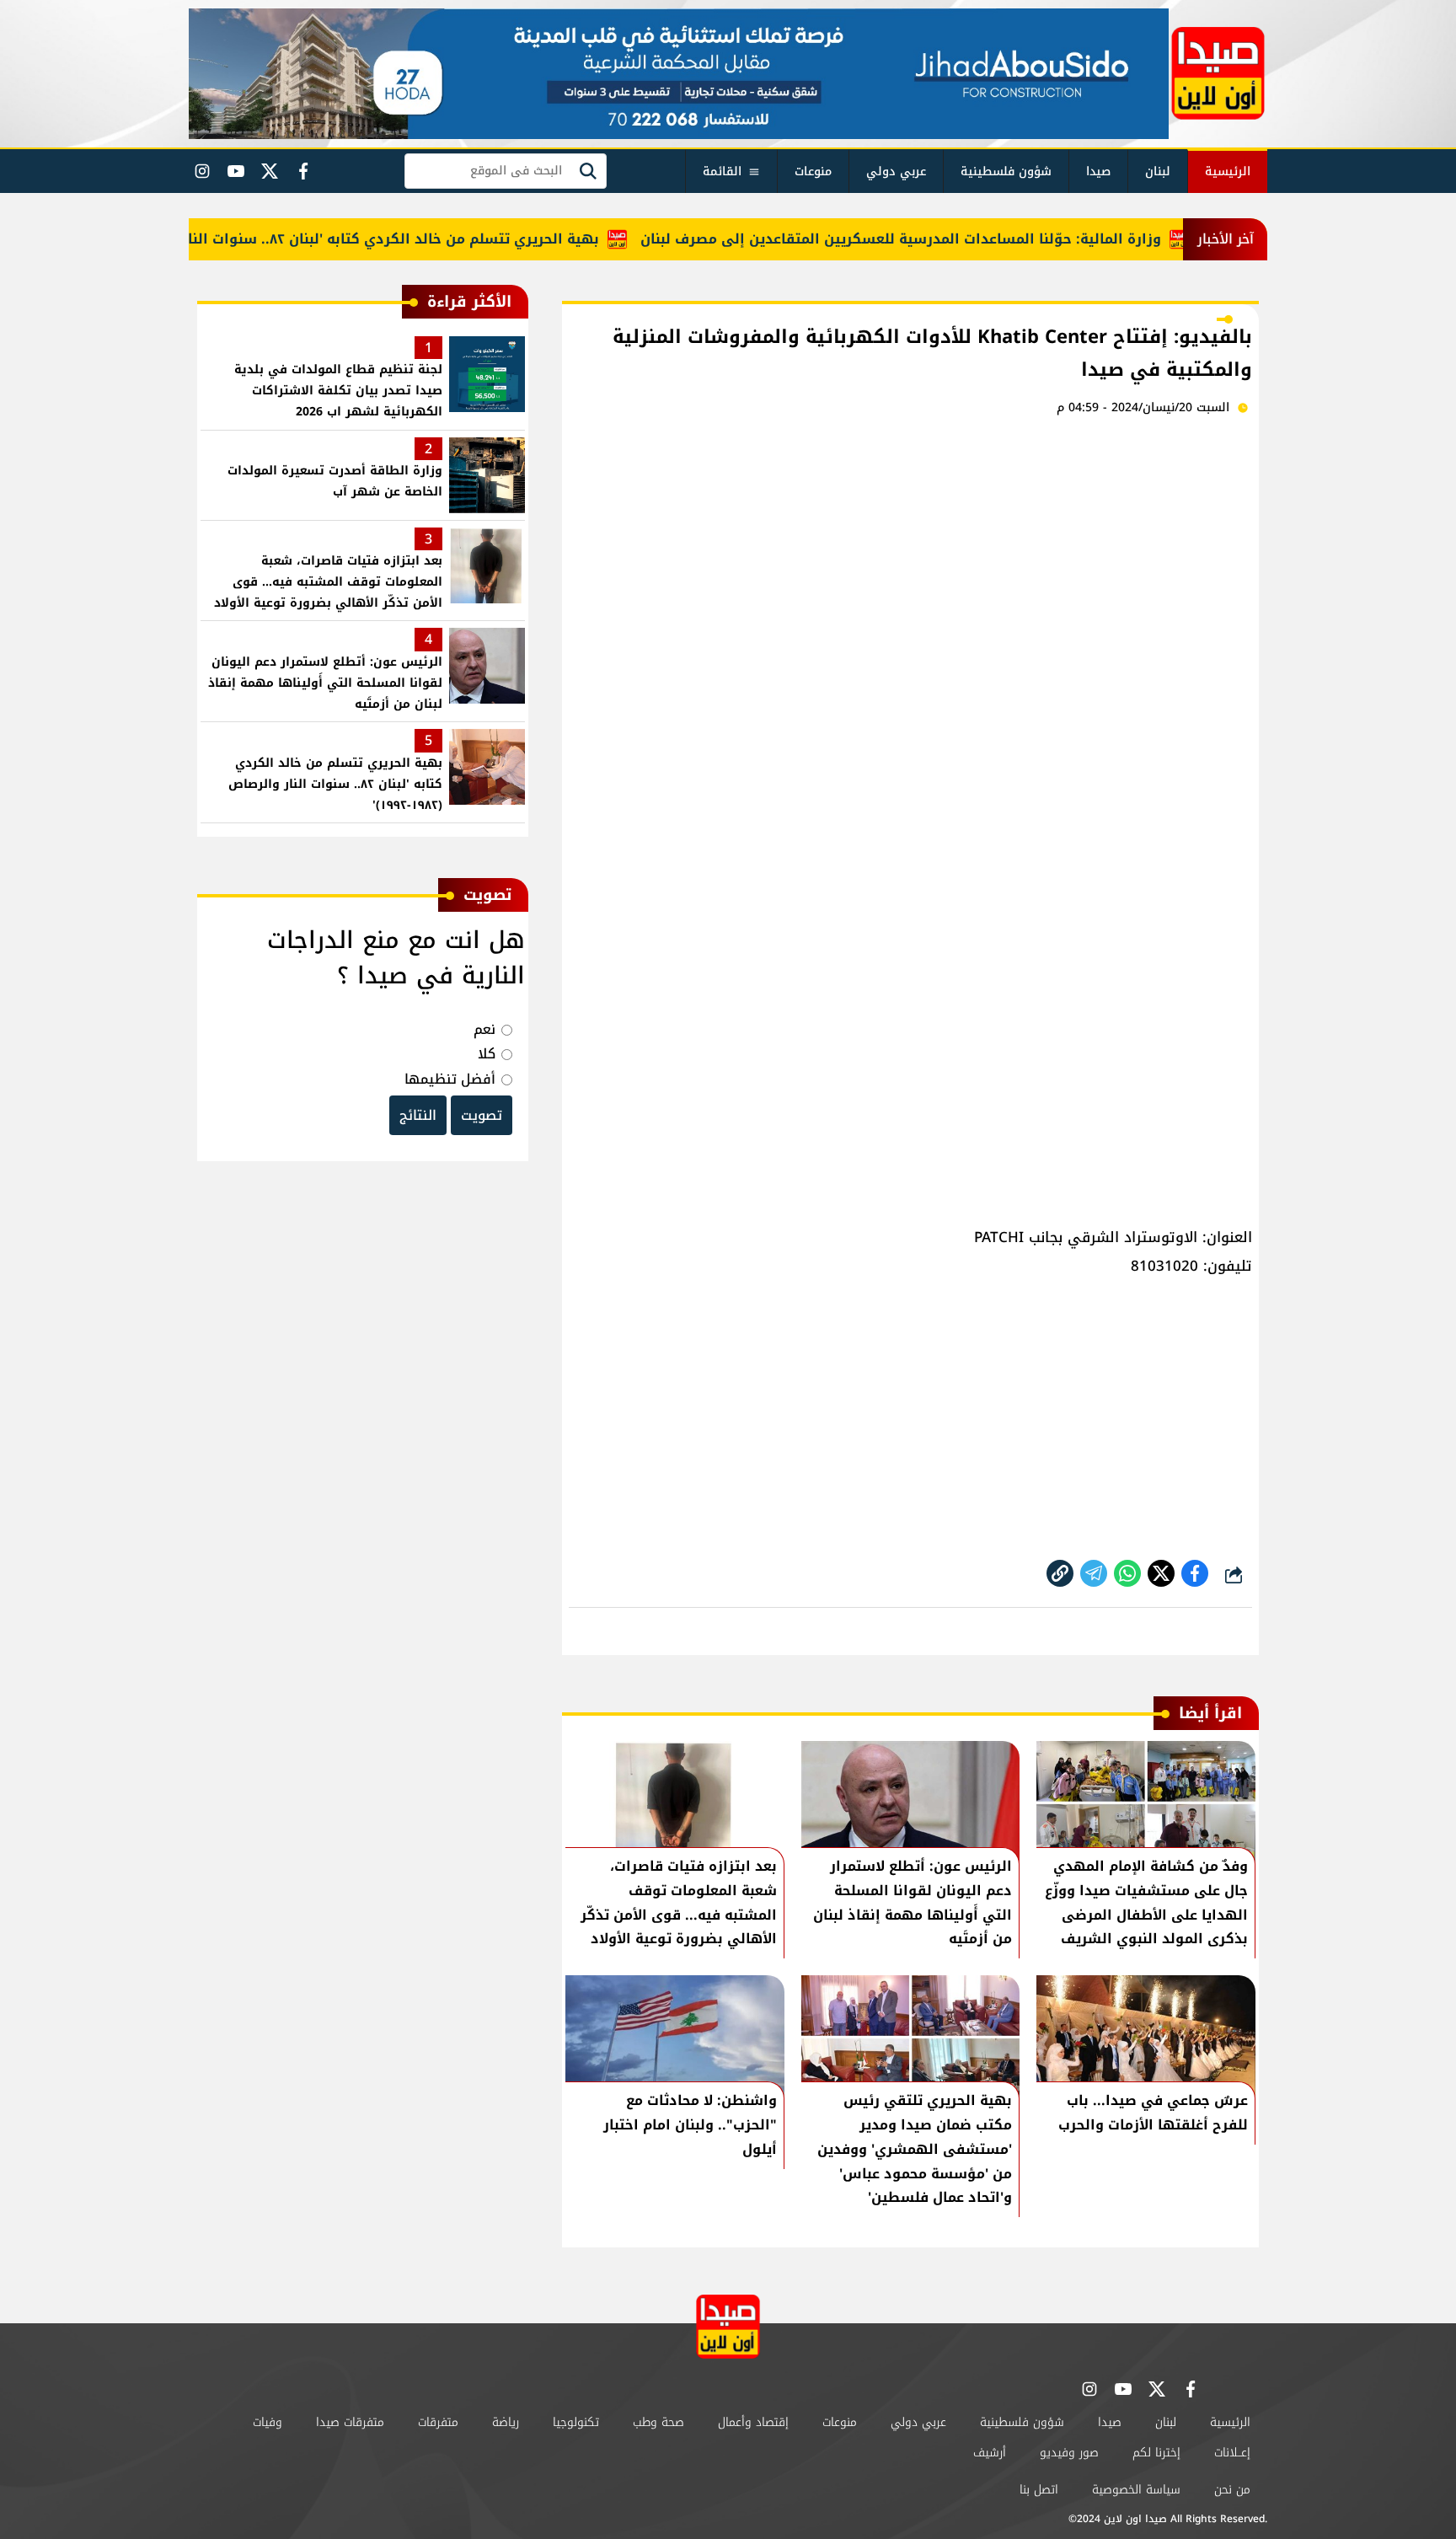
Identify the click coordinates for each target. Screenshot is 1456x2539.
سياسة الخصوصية (1136, 2490)
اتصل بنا (1039, 2490)
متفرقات (438, 2422)
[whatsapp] (1060, 1573)
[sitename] (728, 2326)
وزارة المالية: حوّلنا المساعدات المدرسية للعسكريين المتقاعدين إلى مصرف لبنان (940, 239)
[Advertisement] (910, 561)
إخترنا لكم (1156, 2453)
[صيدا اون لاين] (1218, 73)
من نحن (1232, 2490)
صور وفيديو (1069, 2453)
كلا (487, 1054)
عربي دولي (896, 171)
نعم (484, 1029)
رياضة (506, 2422)
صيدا (1098, 171)
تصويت (482, 1115)
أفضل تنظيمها (450, 1079)
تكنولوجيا (576, 2422)
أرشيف (990, 2453)
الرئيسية (1228, 171)
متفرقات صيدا (350, 2422)
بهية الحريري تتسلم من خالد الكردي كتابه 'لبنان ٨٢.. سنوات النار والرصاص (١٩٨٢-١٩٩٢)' (358, 239)
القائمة (722, 171)
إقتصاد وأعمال (753, 2422)
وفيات (268, 2422)
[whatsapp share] (1127, 1573)
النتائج (418, 1115)
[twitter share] (1161, 1573)
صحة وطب (658, 2422)
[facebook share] (1195, 1573)
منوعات (813, 171)
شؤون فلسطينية (1006, 171)
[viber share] (1094, 1573)
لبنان (1158, 171)
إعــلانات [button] (1232, 2453)
